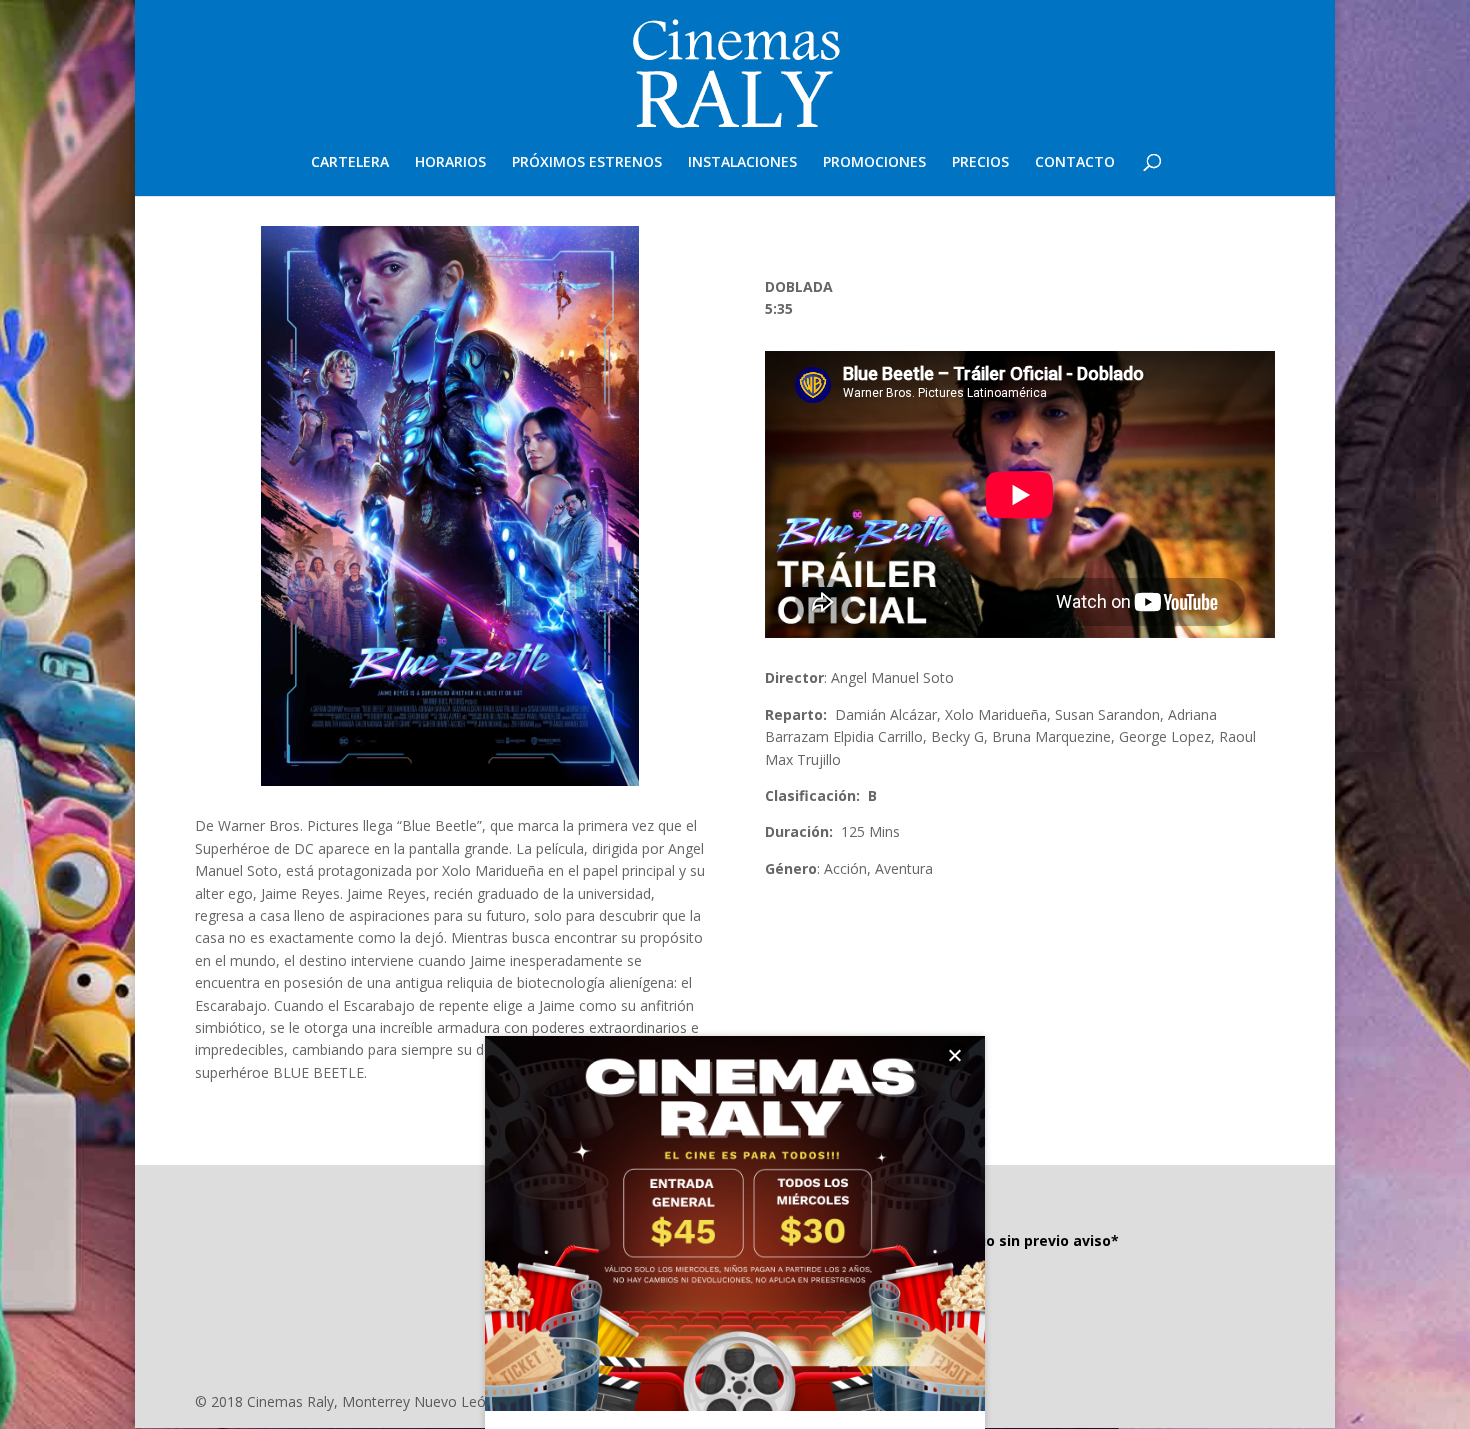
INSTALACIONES (742, 163)
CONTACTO (1075, 163)
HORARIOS (450, 163)
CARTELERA (350, 163)
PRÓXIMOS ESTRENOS (587, 163)
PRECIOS (980, 163)
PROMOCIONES (874, 163)
